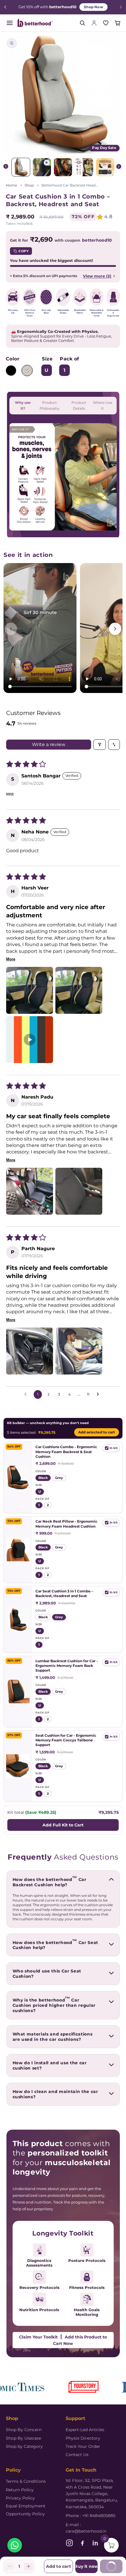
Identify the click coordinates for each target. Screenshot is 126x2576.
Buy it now (87, 2566)
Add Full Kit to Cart (63, 1825)
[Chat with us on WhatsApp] (15, 2545)
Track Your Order (83, 2446)
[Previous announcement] (5, 7)
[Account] (94, 23)
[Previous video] (11, 629)
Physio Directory (83, 2438)
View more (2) (97, 276)
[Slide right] (119, 167)
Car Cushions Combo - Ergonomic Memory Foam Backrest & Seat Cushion (66, 1452)
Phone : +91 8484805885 (91, 2516)
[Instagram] (69, 2543)
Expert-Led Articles (85, 2430)
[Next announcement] (121, 7)
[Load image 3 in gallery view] (63, 167)
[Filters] (100, 745)
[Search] (82, 23)
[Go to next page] (99, 1394)
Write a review (49, 744)
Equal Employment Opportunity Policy (26, 2510)
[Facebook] (82, 2543)
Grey (27, 371)
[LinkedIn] (95, 2543)
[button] (118, 23)
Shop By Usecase (23, 2438)
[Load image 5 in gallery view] (105, 167)
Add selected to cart (97, 1433)
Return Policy (20, 2490)
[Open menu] (10, 23)
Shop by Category (24, 2446)
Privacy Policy (20, 2498)
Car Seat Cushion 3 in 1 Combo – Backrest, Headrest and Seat (64, 1593)
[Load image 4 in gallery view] (84, 167)
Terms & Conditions (26, 2481)
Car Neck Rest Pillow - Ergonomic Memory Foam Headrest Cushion (66, 1524)
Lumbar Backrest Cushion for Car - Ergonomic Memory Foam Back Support (67, 1666)
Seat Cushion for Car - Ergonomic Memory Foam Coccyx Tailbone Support (66, 1740)
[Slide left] (7, 167)
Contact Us (77, 2455)
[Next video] (115, 629)
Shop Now (93, 7)
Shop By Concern (24, 2430)
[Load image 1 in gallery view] (21, 167)
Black (11, 371)
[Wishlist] (106, 23)
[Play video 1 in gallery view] (42, 167)
